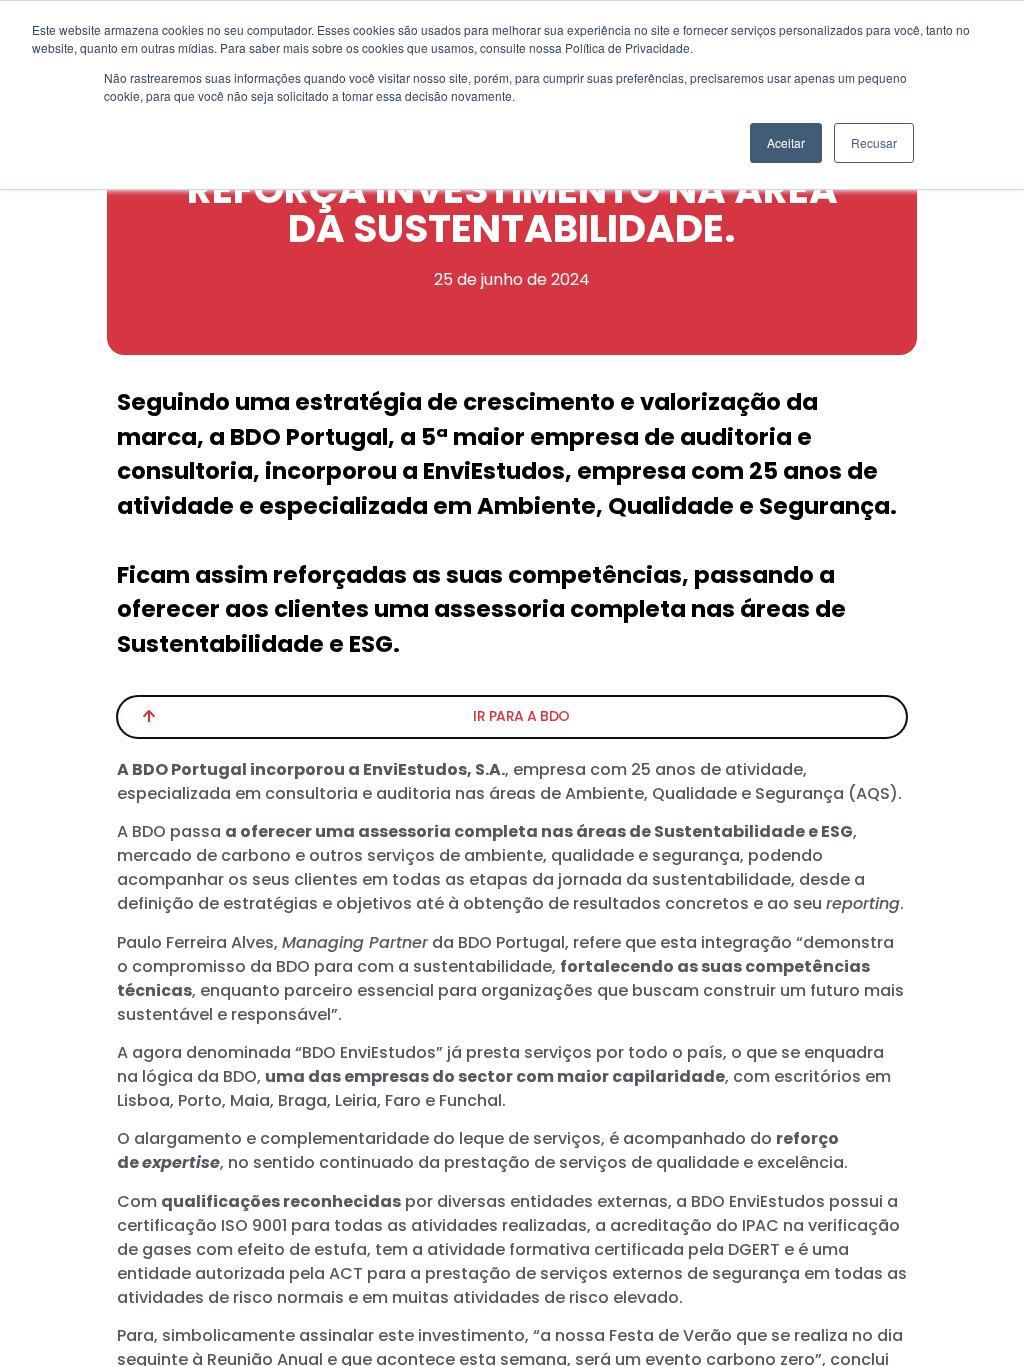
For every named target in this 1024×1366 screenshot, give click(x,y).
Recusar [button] (874, 142)
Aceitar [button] (786, 142)
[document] (512, 683)
